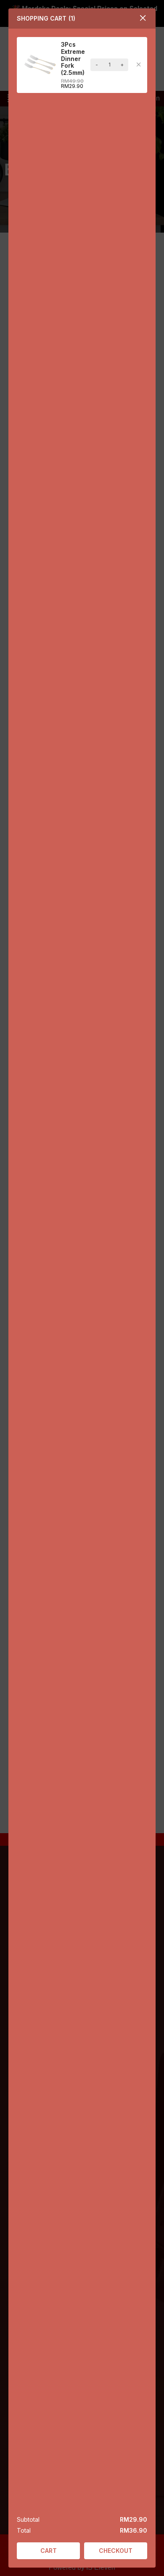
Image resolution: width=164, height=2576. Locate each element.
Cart (49, 2551)
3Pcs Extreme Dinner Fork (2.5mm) (73, 58)
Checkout (116, 2551)
